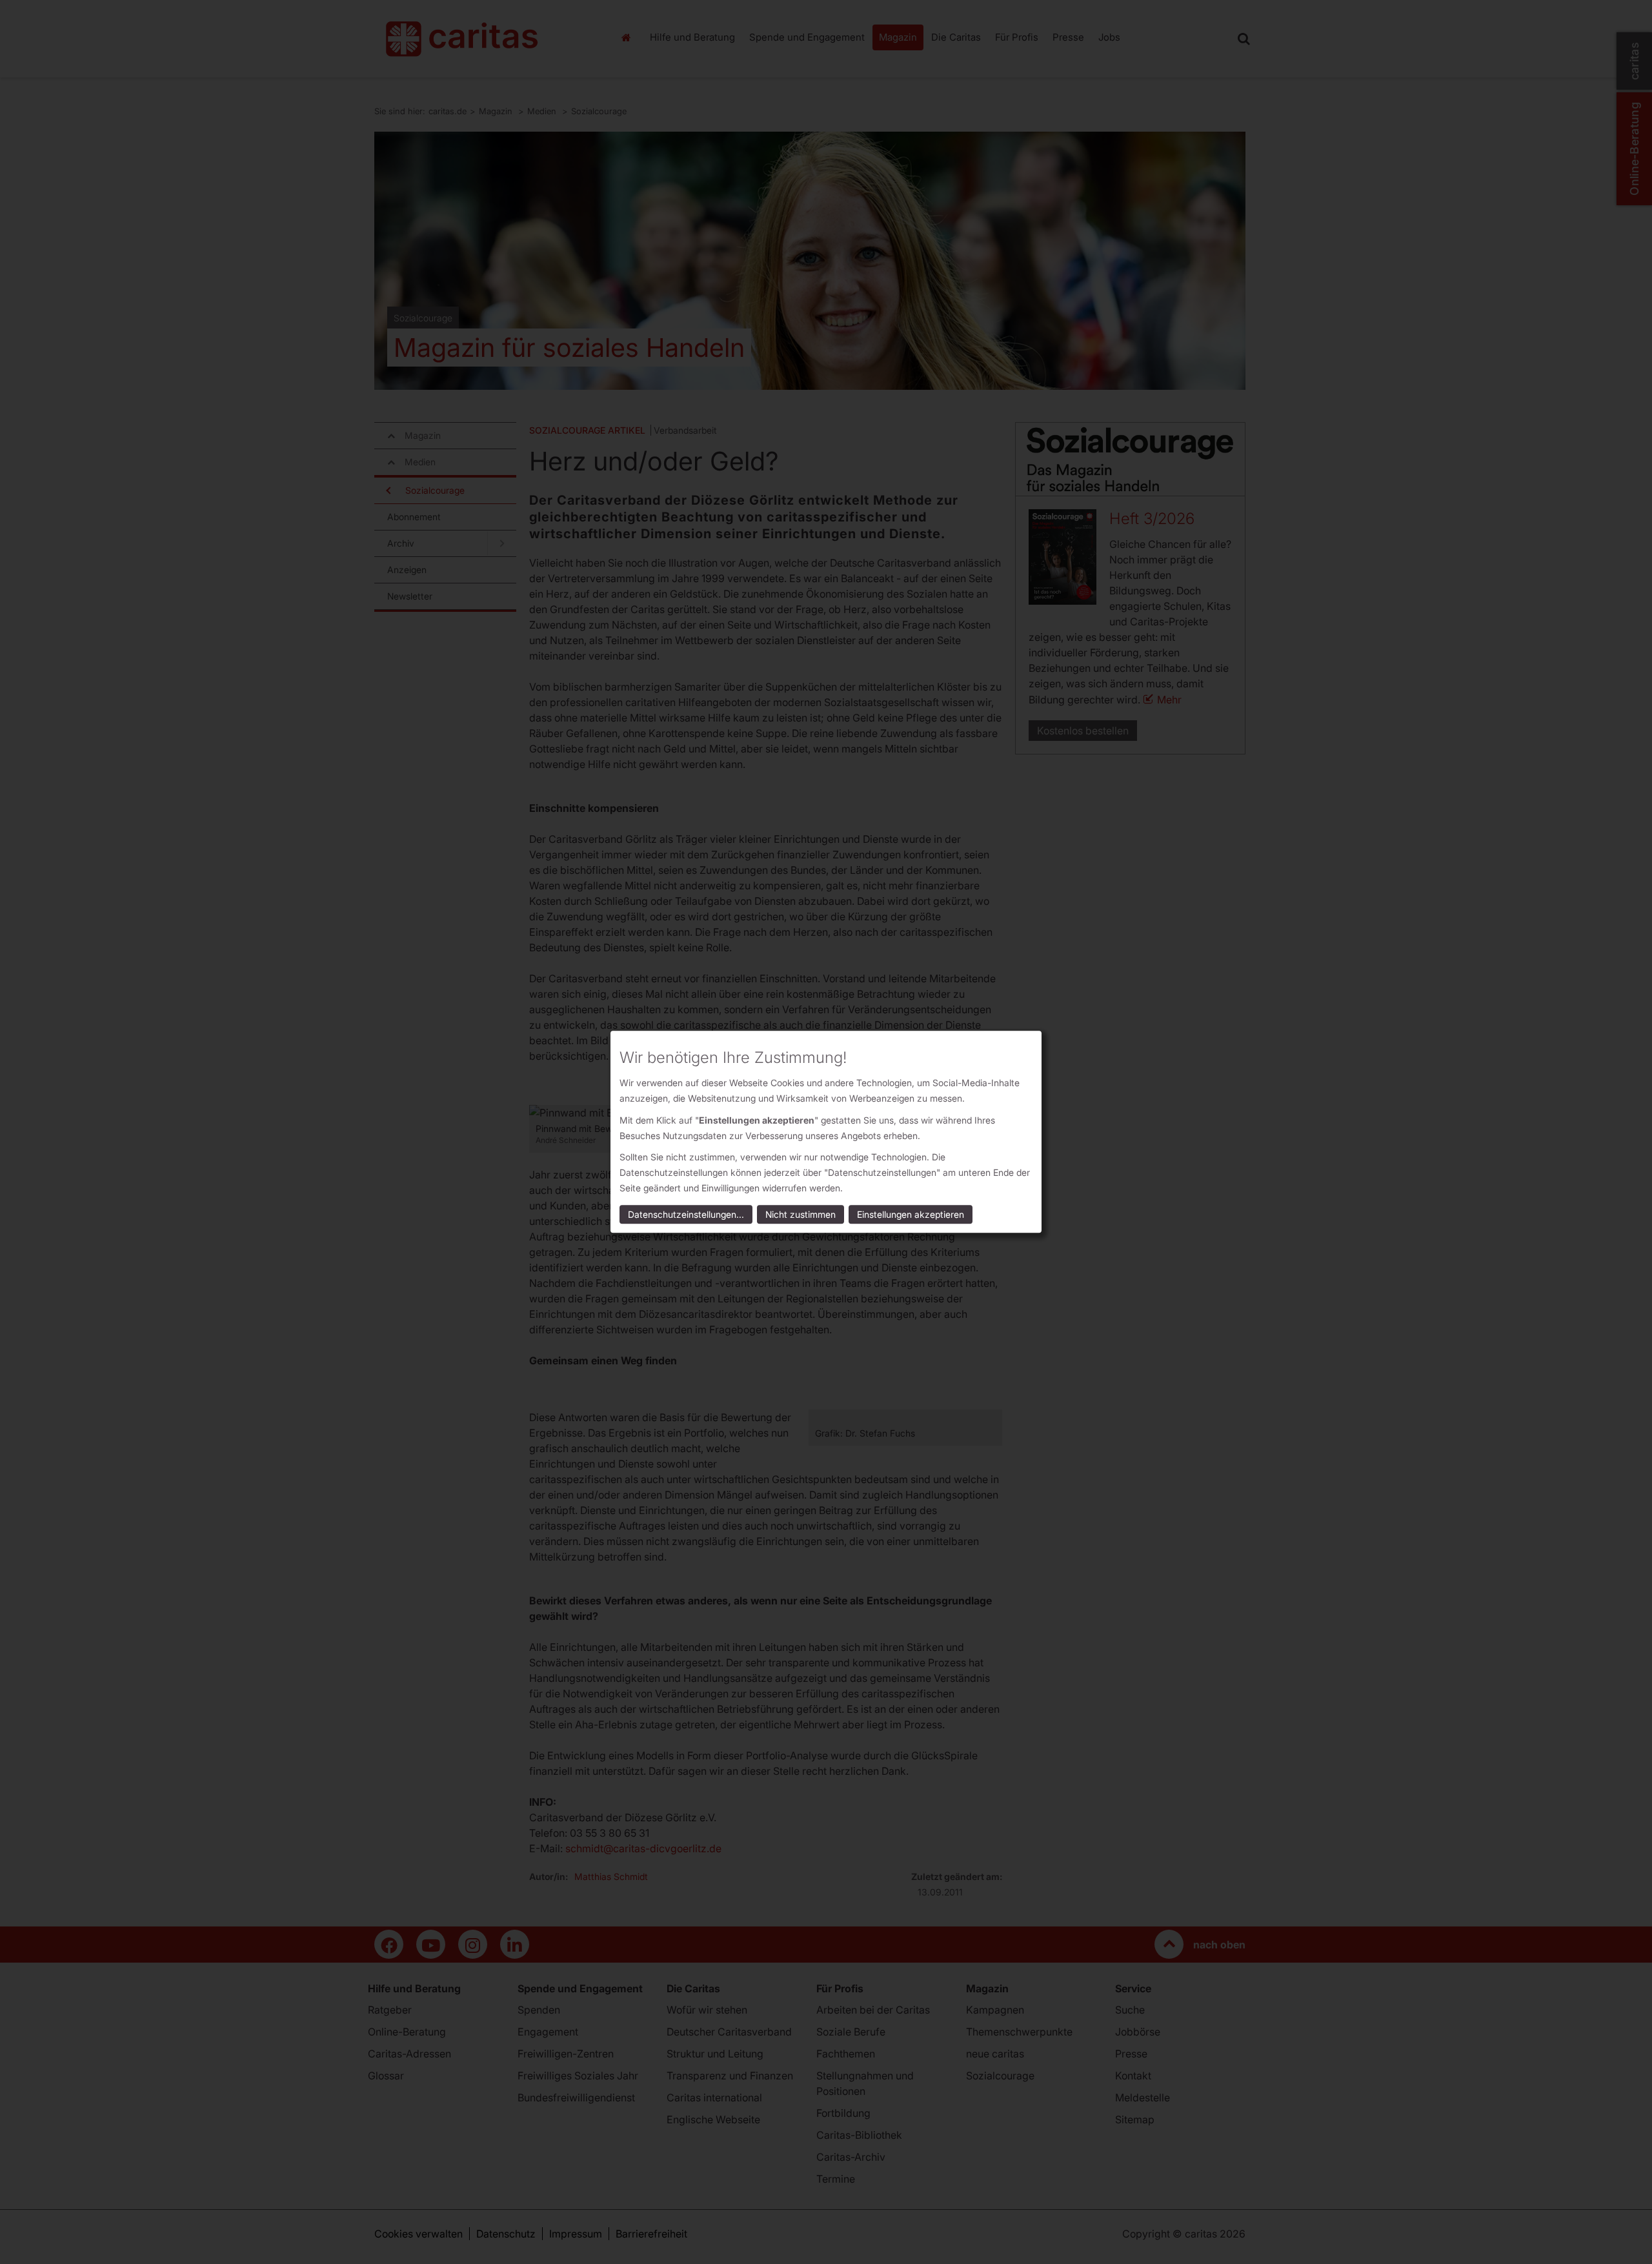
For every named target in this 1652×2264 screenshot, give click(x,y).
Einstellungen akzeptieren (911, 1215)
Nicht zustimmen (801, 1215)
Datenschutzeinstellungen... (686, 1215)
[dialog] (826, 1132)
